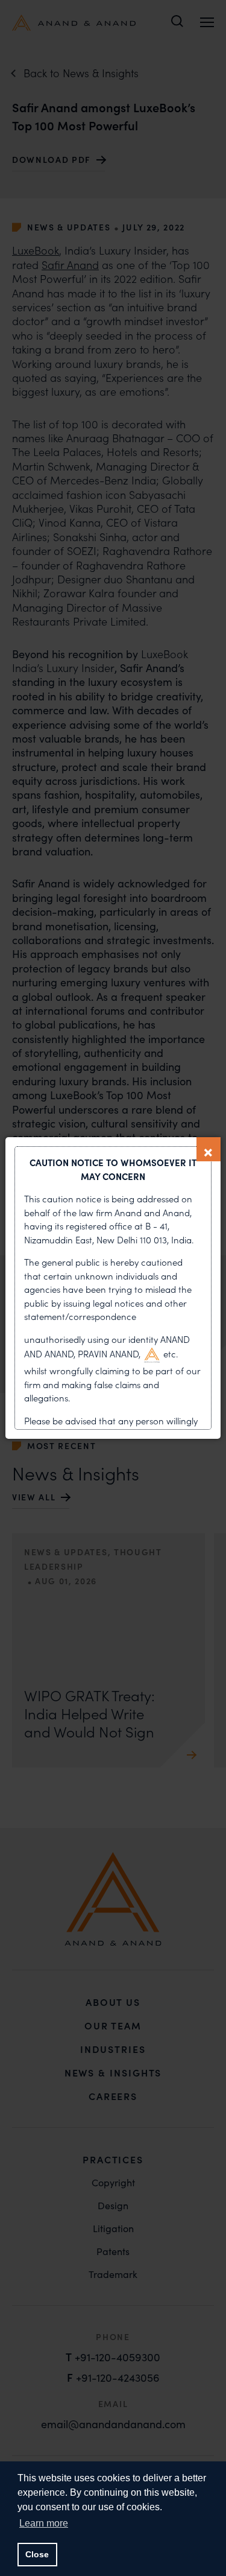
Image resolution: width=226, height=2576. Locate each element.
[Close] (209, 1149)
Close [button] (37, 2554)
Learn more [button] (44, 2523)
